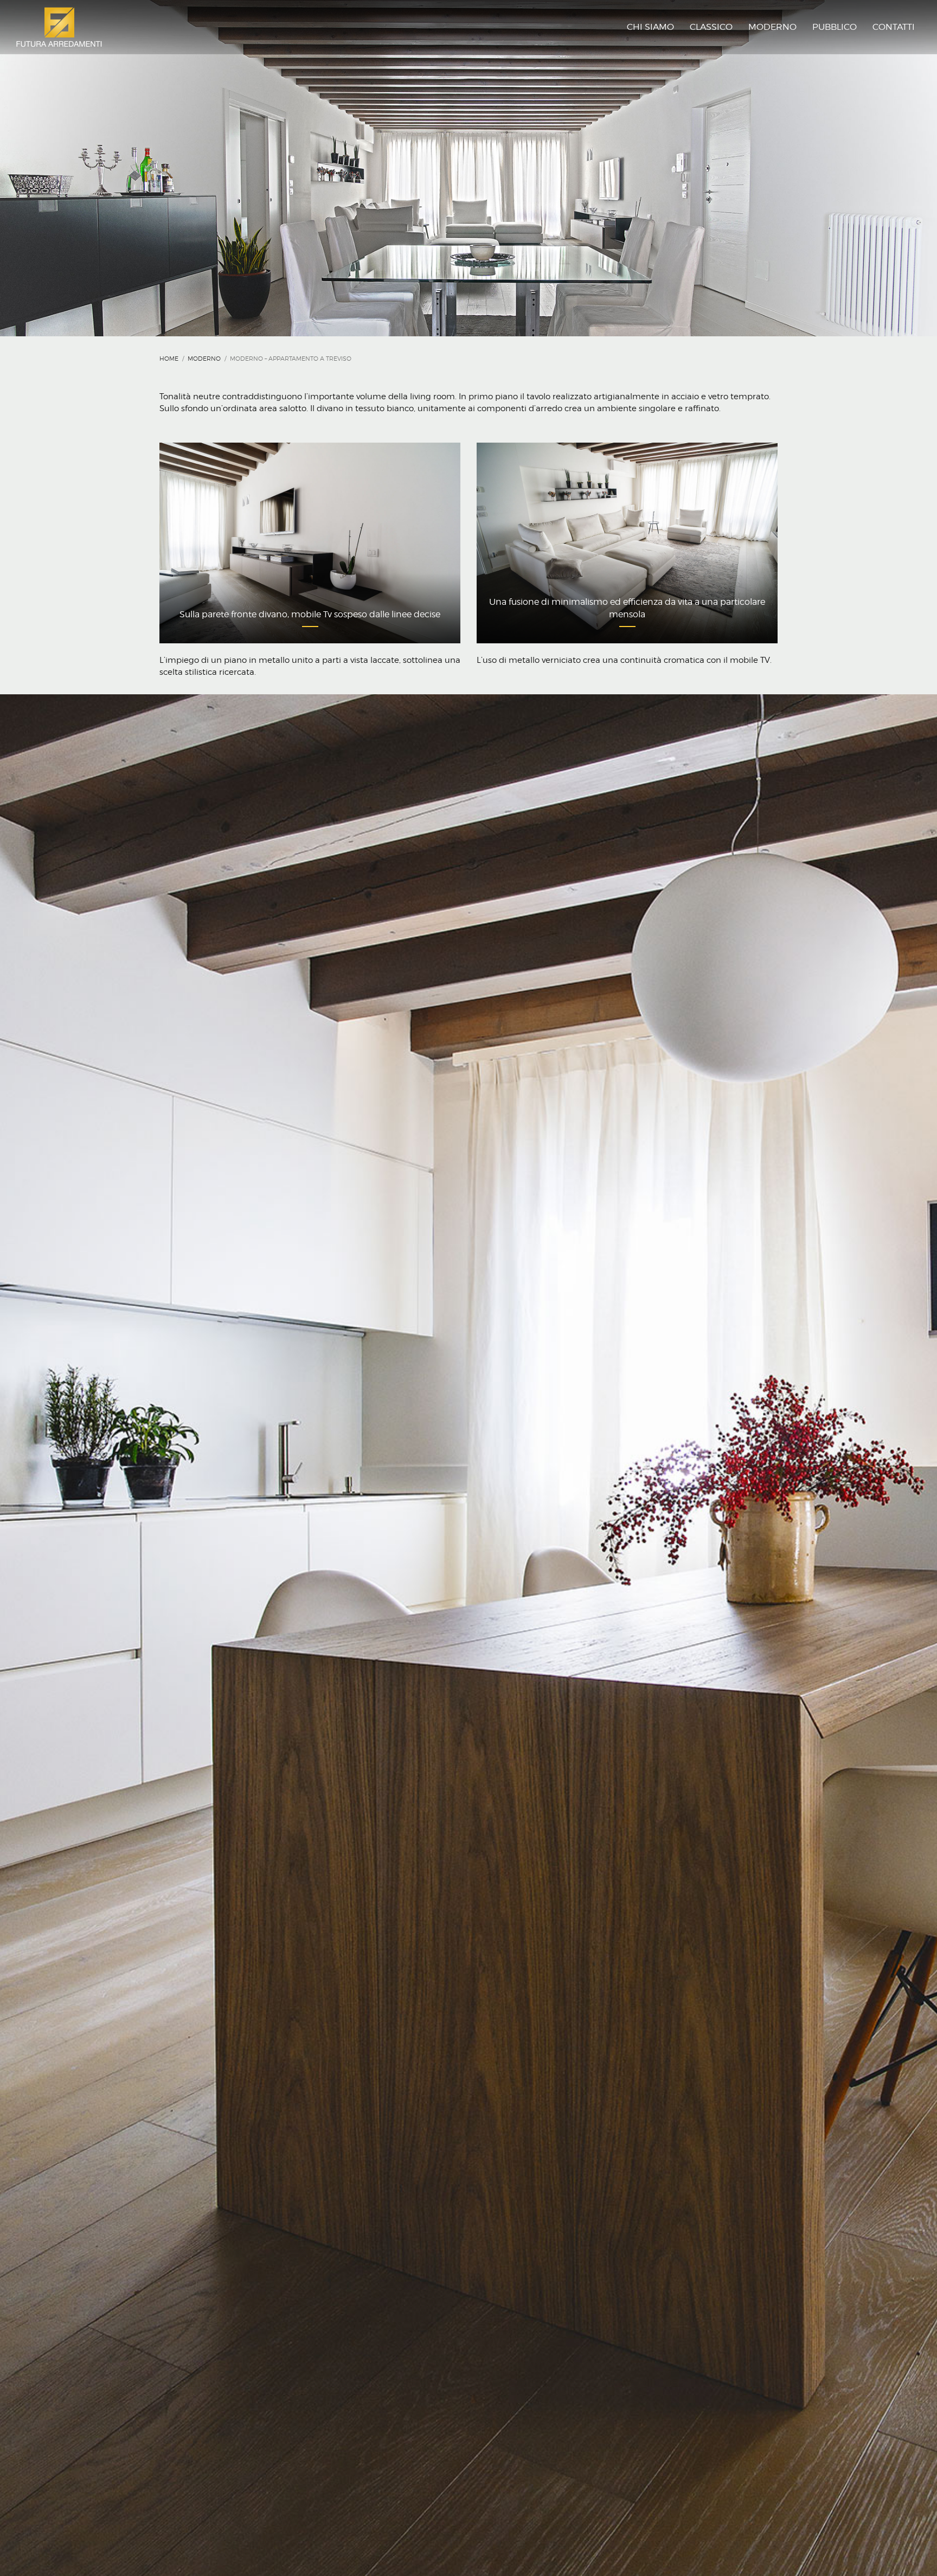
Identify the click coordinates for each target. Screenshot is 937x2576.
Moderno (204, 359)
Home (169, 359)
